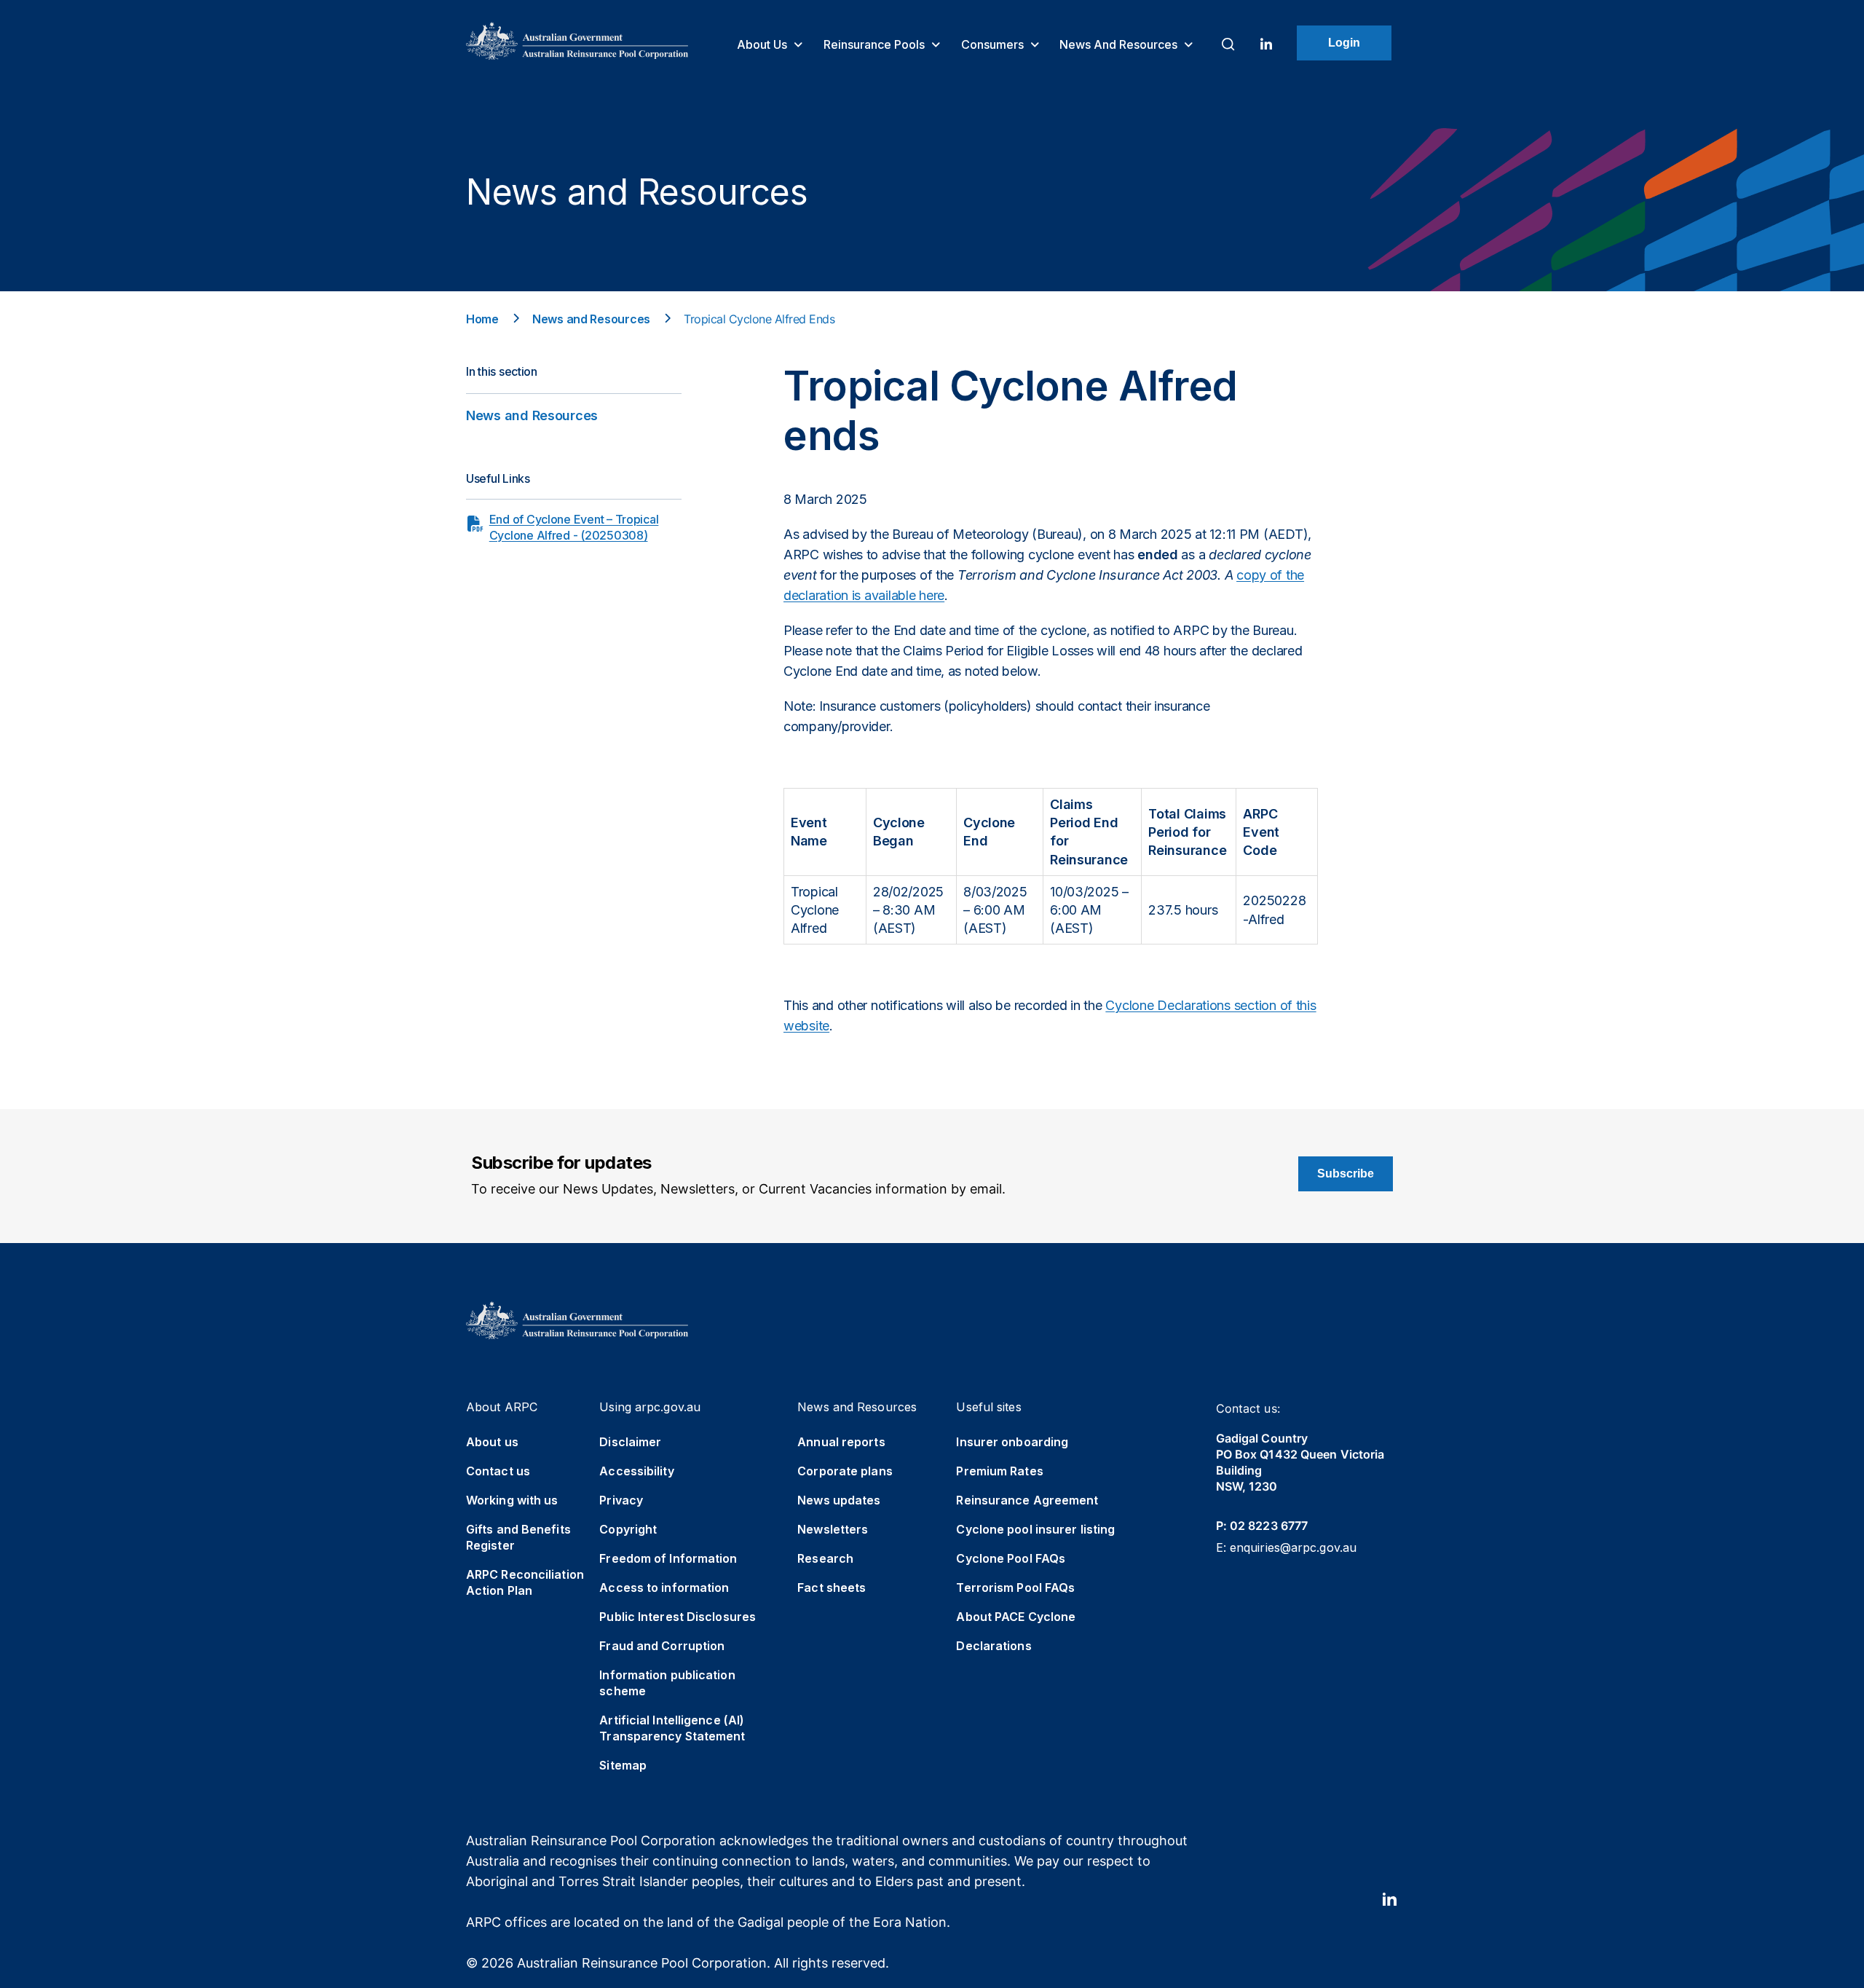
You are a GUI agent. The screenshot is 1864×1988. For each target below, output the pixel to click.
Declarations (994, 1646)
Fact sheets (832, 1587)
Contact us (498, 1471)
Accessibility (636, 1471)
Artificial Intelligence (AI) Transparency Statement (672, 1728)
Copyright (628, 1529)
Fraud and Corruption (662, 1646)
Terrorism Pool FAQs (1015, 1587)
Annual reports (841, 1442)
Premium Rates (999, 1471)
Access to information (664, 1587)
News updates (839, 1500)
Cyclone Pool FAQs (1011, 1558)
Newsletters (833, 1529)
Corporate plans (845, 1471)
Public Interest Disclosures (678, 1617)
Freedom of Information (668, 1558)
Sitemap (623, 1765)
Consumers (994, 44)
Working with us (512, 1500)
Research (825, 1558)
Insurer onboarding (1012, 1442)
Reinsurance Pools (876, 44)
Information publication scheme (667, 1683)
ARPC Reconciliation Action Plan (525, 1582)
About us (763, 44)
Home (482, 319)
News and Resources (1120, 44)
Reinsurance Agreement (1027, 1500)
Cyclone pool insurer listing (1035, 1529)
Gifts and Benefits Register (518, 1537)
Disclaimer (630, 1442)
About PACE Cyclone (1016, 1617)
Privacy (621, 1500)
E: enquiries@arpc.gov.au (1286, 1547)
